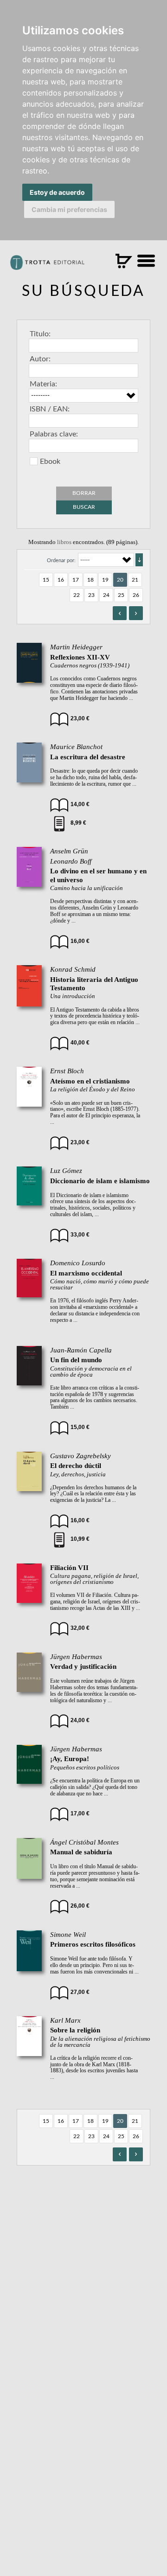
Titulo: (40, 334)
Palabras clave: (54, 434)
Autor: (40, 359)
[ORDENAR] (139, 560)
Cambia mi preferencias (69, 209)
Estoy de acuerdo (57, 192)
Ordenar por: (61, 561)
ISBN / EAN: (50, 409)
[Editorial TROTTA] (47, 266)
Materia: (43, 384)
